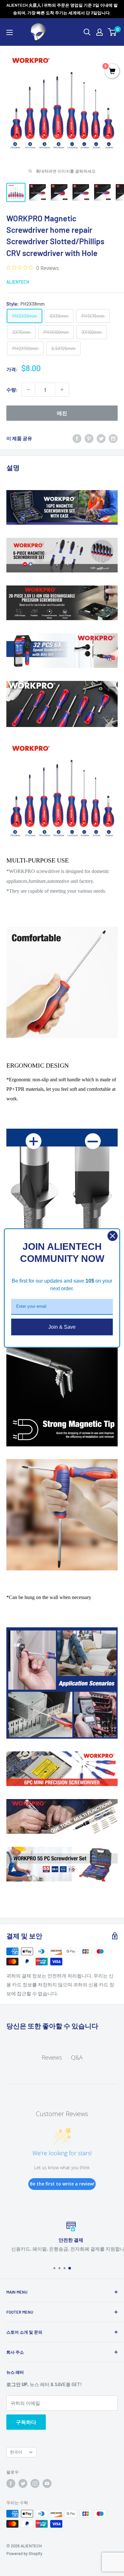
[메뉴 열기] (10, 32)
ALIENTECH (18, 282)
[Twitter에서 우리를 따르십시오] (23, 2483)
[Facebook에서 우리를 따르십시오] (11, 2483)
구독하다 (26, 2422)
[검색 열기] (87, 32)
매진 (62, 413)
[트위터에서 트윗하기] (101, 438)
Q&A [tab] (77, 2057)
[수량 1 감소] (28, 390)
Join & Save (62, 1327)
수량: (12, 390)
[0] (112, 32)
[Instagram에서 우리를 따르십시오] (35, 2483)
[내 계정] (100, 32)
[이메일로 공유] (113, 438)
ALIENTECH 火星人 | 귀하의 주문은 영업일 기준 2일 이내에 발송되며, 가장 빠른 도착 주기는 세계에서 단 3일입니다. (62, 9)
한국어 (16, 2452)
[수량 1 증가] (62, 390)
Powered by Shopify (24, 2553)
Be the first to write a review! (62, 2184)
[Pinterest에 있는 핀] (89, 438)
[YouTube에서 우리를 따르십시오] (47, 2483)
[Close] (113, 1236)
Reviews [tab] (52, 2057)
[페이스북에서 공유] (77, 438)
